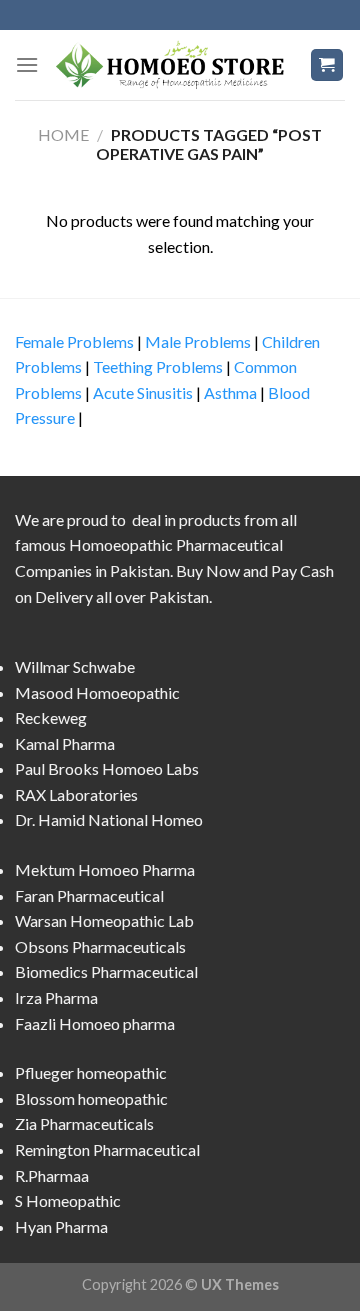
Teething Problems (158, 366)
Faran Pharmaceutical (89, 895)
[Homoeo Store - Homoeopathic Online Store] (174, 65)
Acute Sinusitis (143, 392)
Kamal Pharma (65, 743)
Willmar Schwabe (75, 666)
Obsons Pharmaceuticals (100, 946)
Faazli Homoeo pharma (95, 1023)
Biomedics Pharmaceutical (106, 971)
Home (63, 134)
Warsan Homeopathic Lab (104, 920)
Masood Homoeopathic (97, 692)
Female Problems (74, 341)
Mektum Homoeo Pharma (105, 869)
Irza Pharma (56, 997)
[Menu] (27, 64)
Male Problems (198, 341)
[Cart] (327, 65)
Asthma (230, 392)
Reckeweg (51, 717)
